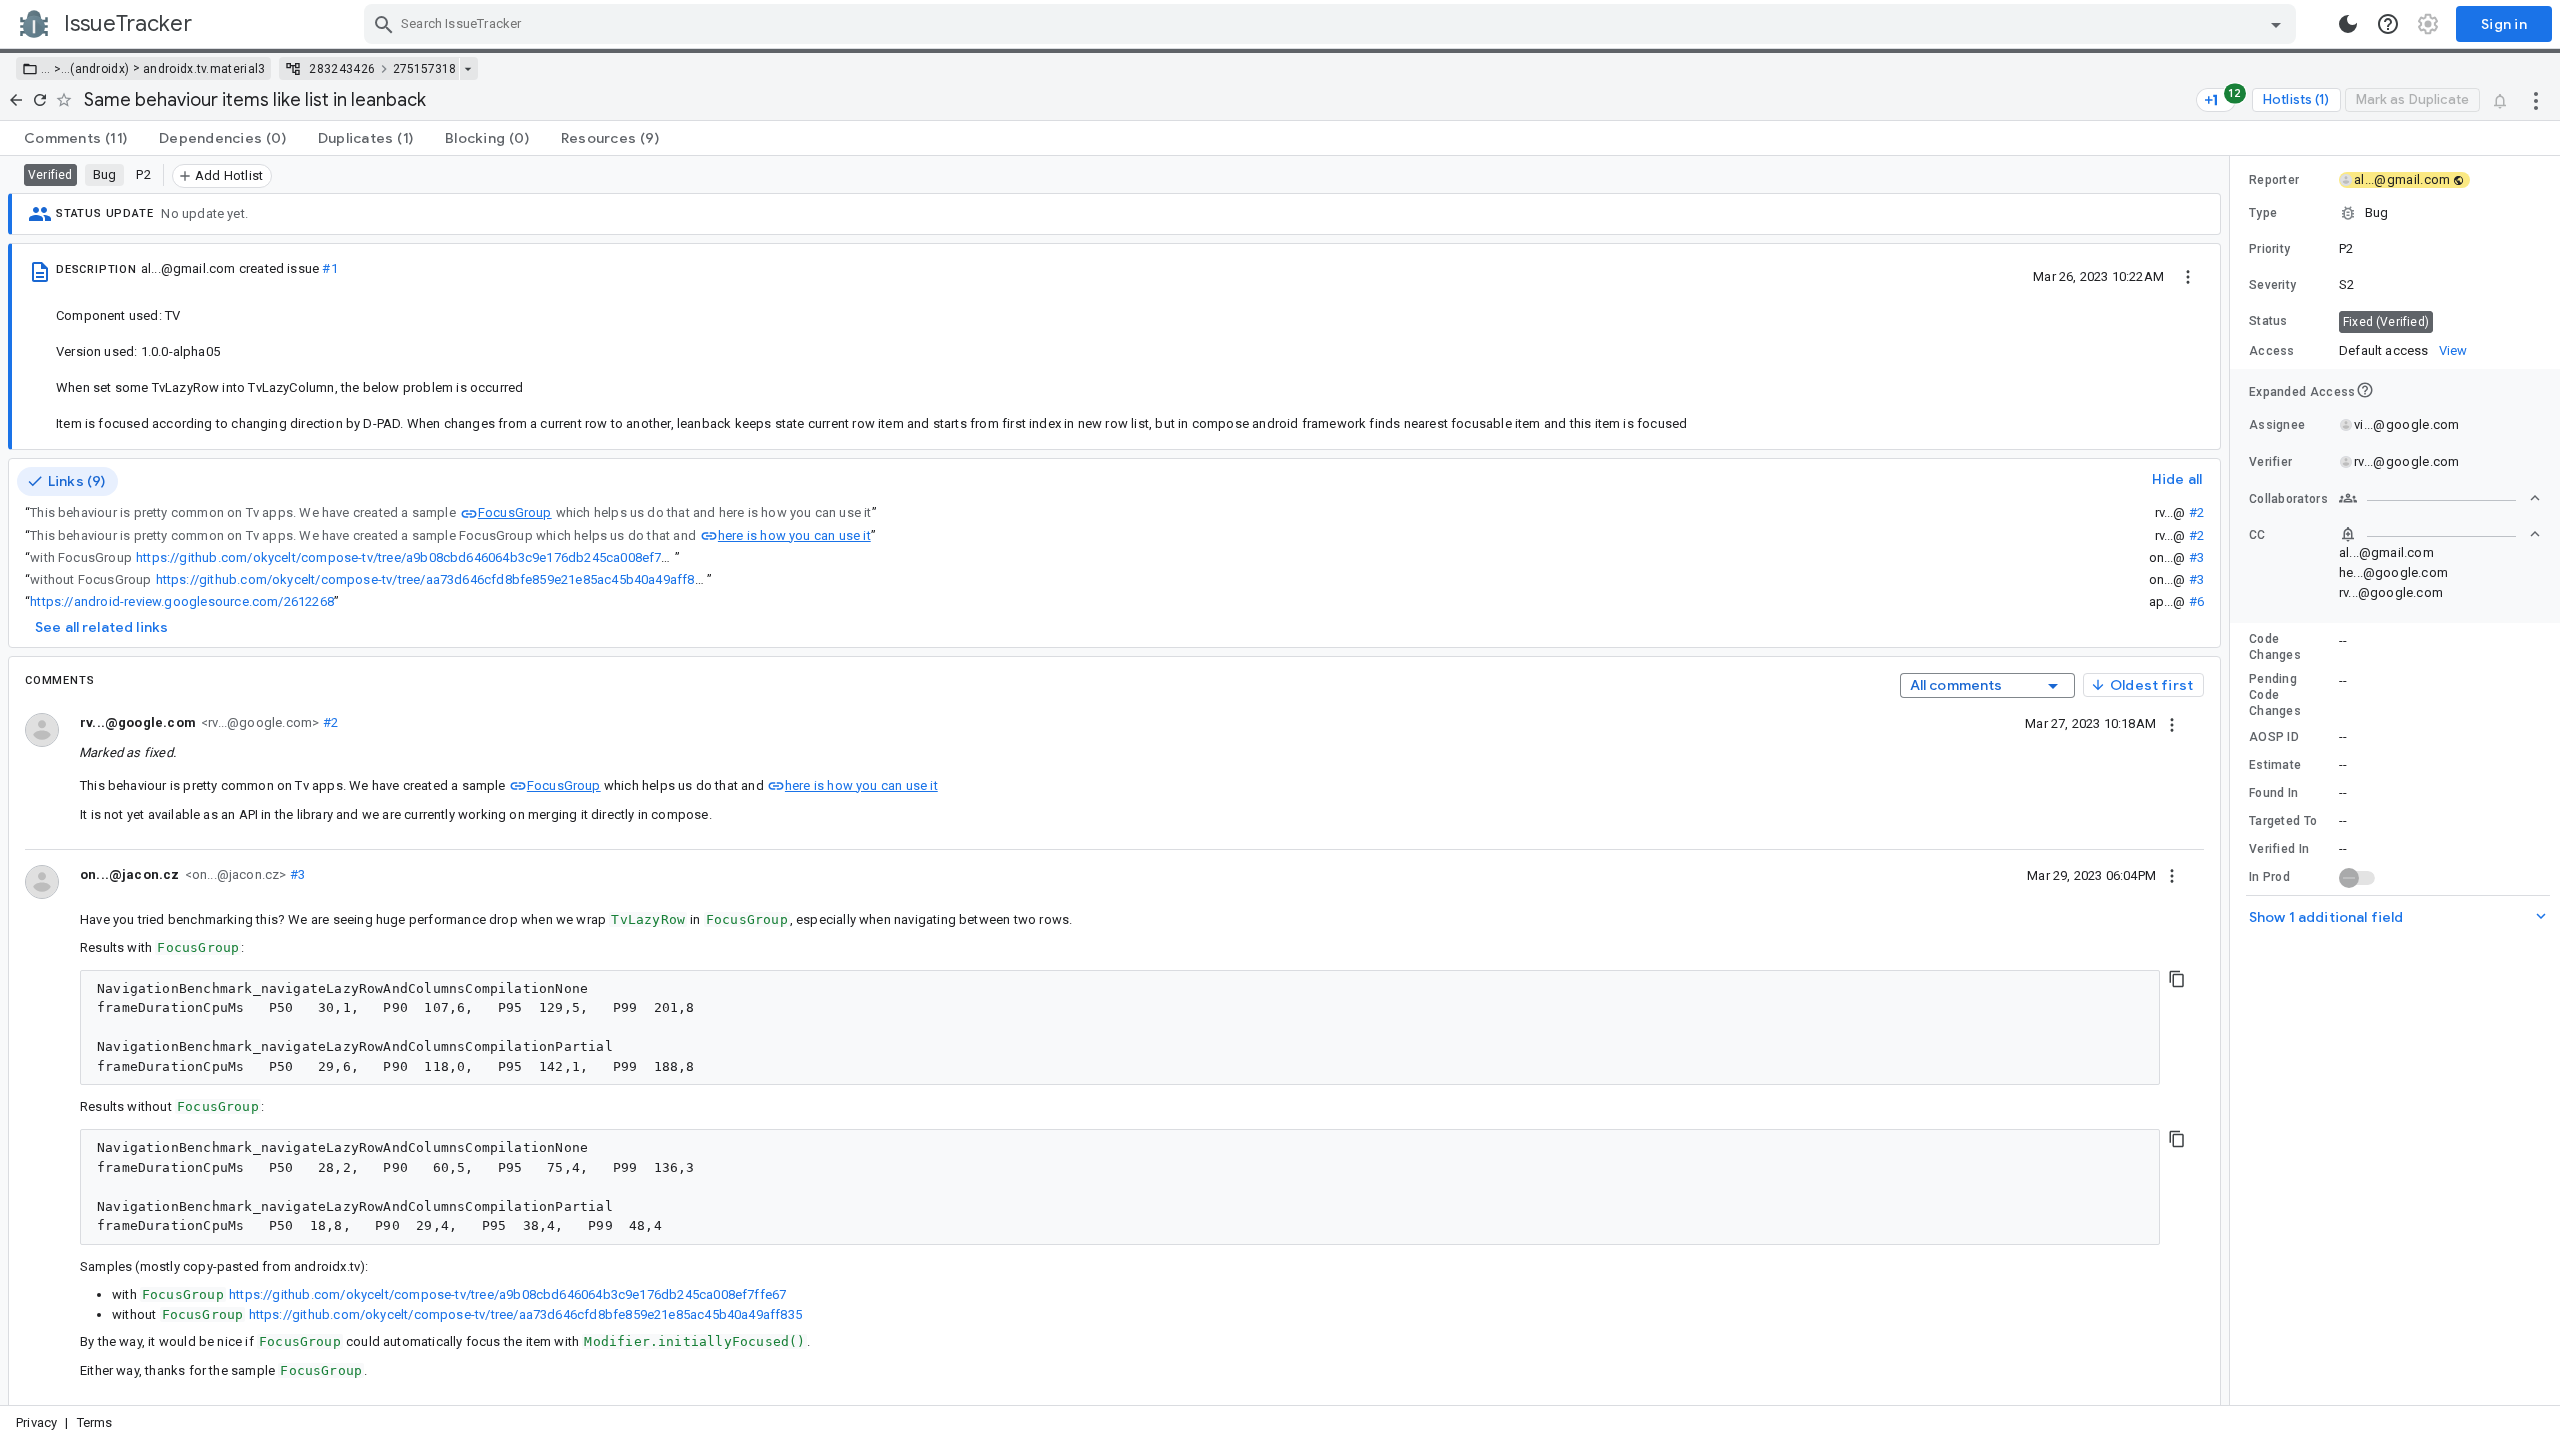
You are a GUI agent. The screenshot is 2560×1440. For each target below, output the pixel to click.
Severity (2272, 285)
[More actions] (2536, 100)
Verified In (2279, 849)
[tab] (75, 138)
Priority (2269, 249)
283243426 (342, 69)
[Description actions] (2188, 276)
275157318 (424, 69)
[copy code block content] (2177, 979)
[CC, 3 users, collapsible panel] (2440, 534)
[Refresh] (40, 100)
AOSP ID (2274, 737)
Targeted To (2283, 821)
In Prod (2269, 877)
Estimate (2275, 765)
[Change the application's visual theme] (2348, 24)
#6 (2196, 601)
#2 (2196, 512)
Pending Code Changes (2275, 695)
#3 (2196, 557)
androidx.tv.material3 (204, 69)
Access (2272, 351)
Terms (95, 1422)
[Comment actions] (2172, 723)
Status (2268, 321)
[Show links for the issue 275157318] (467, 69)
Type (2263, 213)
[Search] (384, 24)
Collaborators (2288, 499)
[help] (2388, 24)
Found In (2273, 793)
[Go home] (16, 100)
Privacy (36, 1422)
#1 (329, 268)
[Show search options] (2276, 24)
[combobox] (1332, 24)
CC (2257, 535)
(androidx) (99, 69)
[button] (55, 69)
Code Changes (2275, 647)
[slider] (2233, 780)
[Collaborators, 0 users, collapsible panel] (2440, 498)
